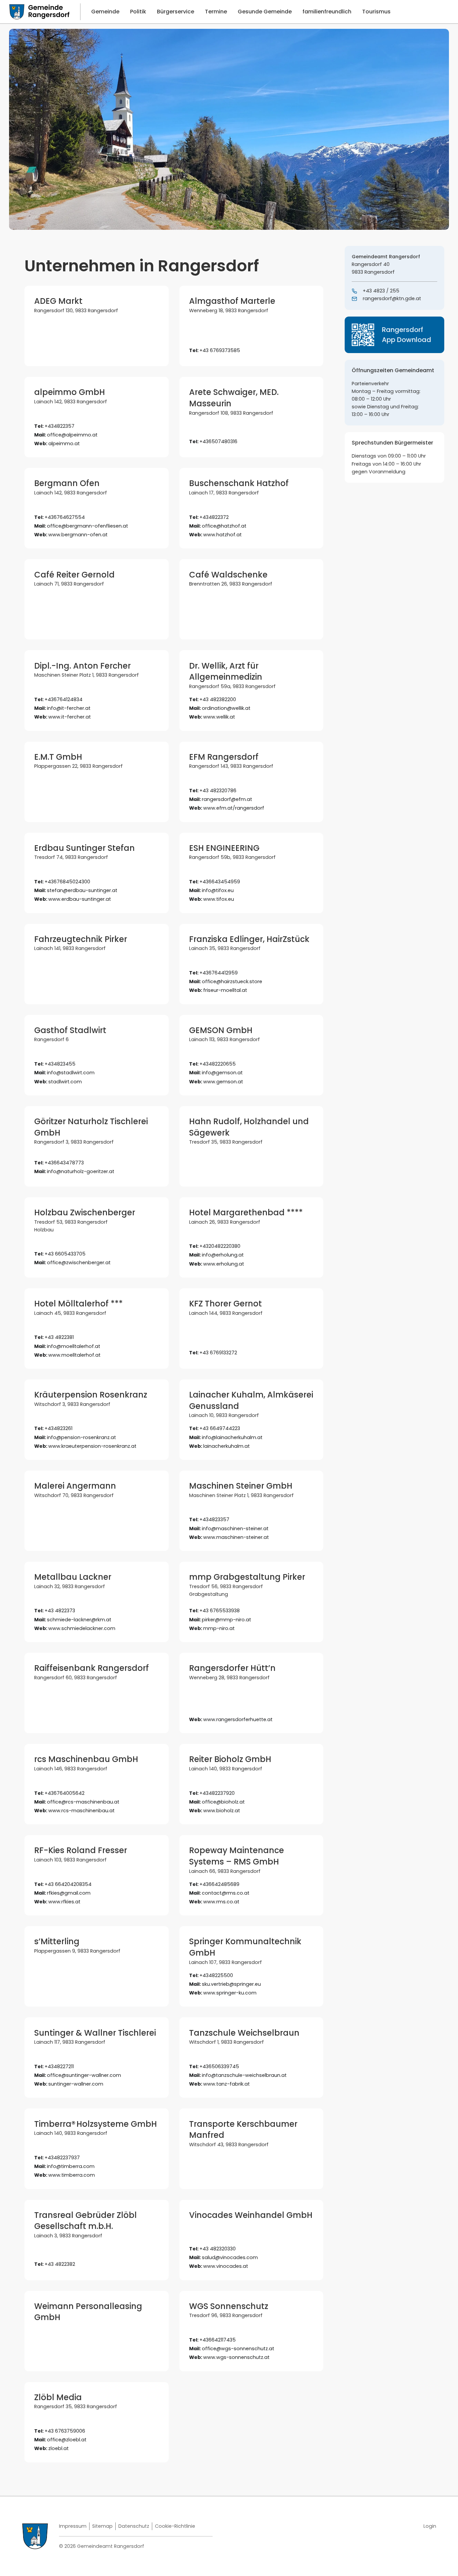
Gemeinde (105, 12)
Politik (138, 12)
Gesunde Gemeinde (265, 12)
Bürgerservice (176, 12)
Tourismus (376, 12)
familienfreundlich (327, 12)
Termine (216, 12)
